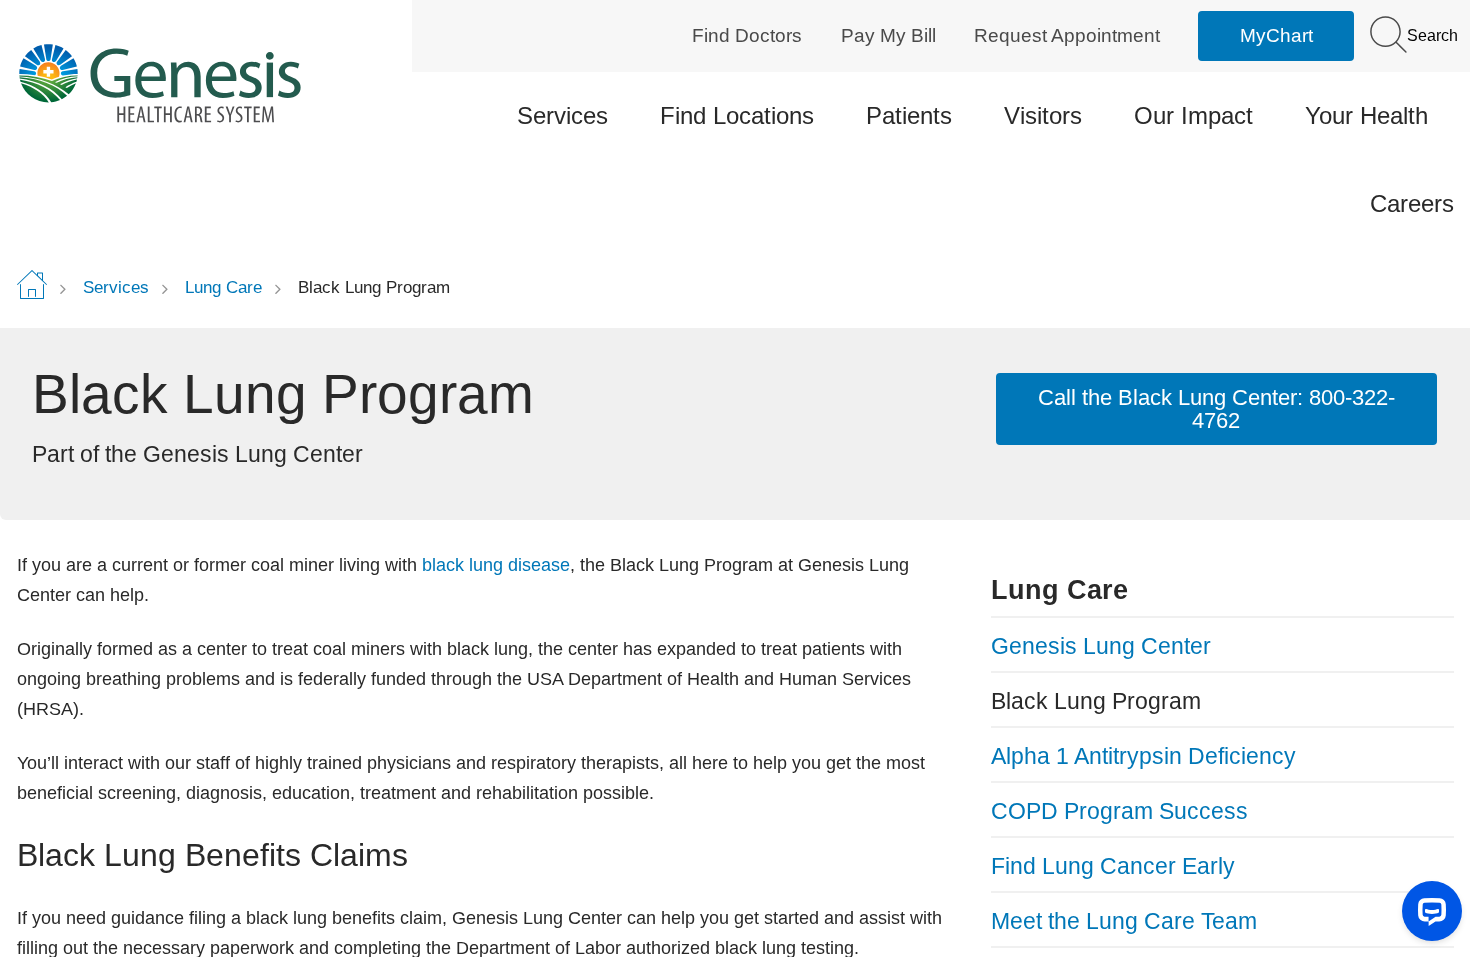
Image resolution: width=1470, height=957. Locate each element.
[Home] (187, 82)
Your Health (1366, 115)
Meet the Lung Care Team (1124, 921)
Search (1430, 35)
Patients (909, 115)
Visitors (1043, 115)
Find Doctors (747, 35)
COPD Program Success (1119, 811)
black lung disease (496, 565)
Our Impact (1193, 115)
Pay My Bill (888, 35)
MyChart (1276, 35)
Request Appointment (1067, 35)
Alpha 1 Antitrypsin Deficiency (1143, 756)
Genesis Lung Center (1101, 646)
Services (562, 115)
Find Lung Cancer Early (1113, 866)
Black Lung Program (1096, 701)
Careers (1412, 203)
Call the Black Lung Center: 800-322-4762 (1216, 409)
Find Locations (737, 115)
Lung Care (223, 287)
